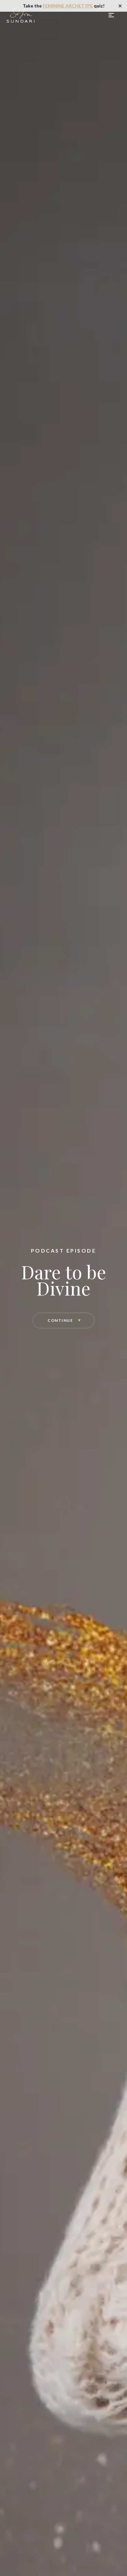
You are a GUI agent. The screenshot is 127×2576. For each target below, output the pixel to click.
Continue (60, 1320)
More (112, 15)
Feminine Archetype (68, 6)
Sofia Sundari (21, 15)
